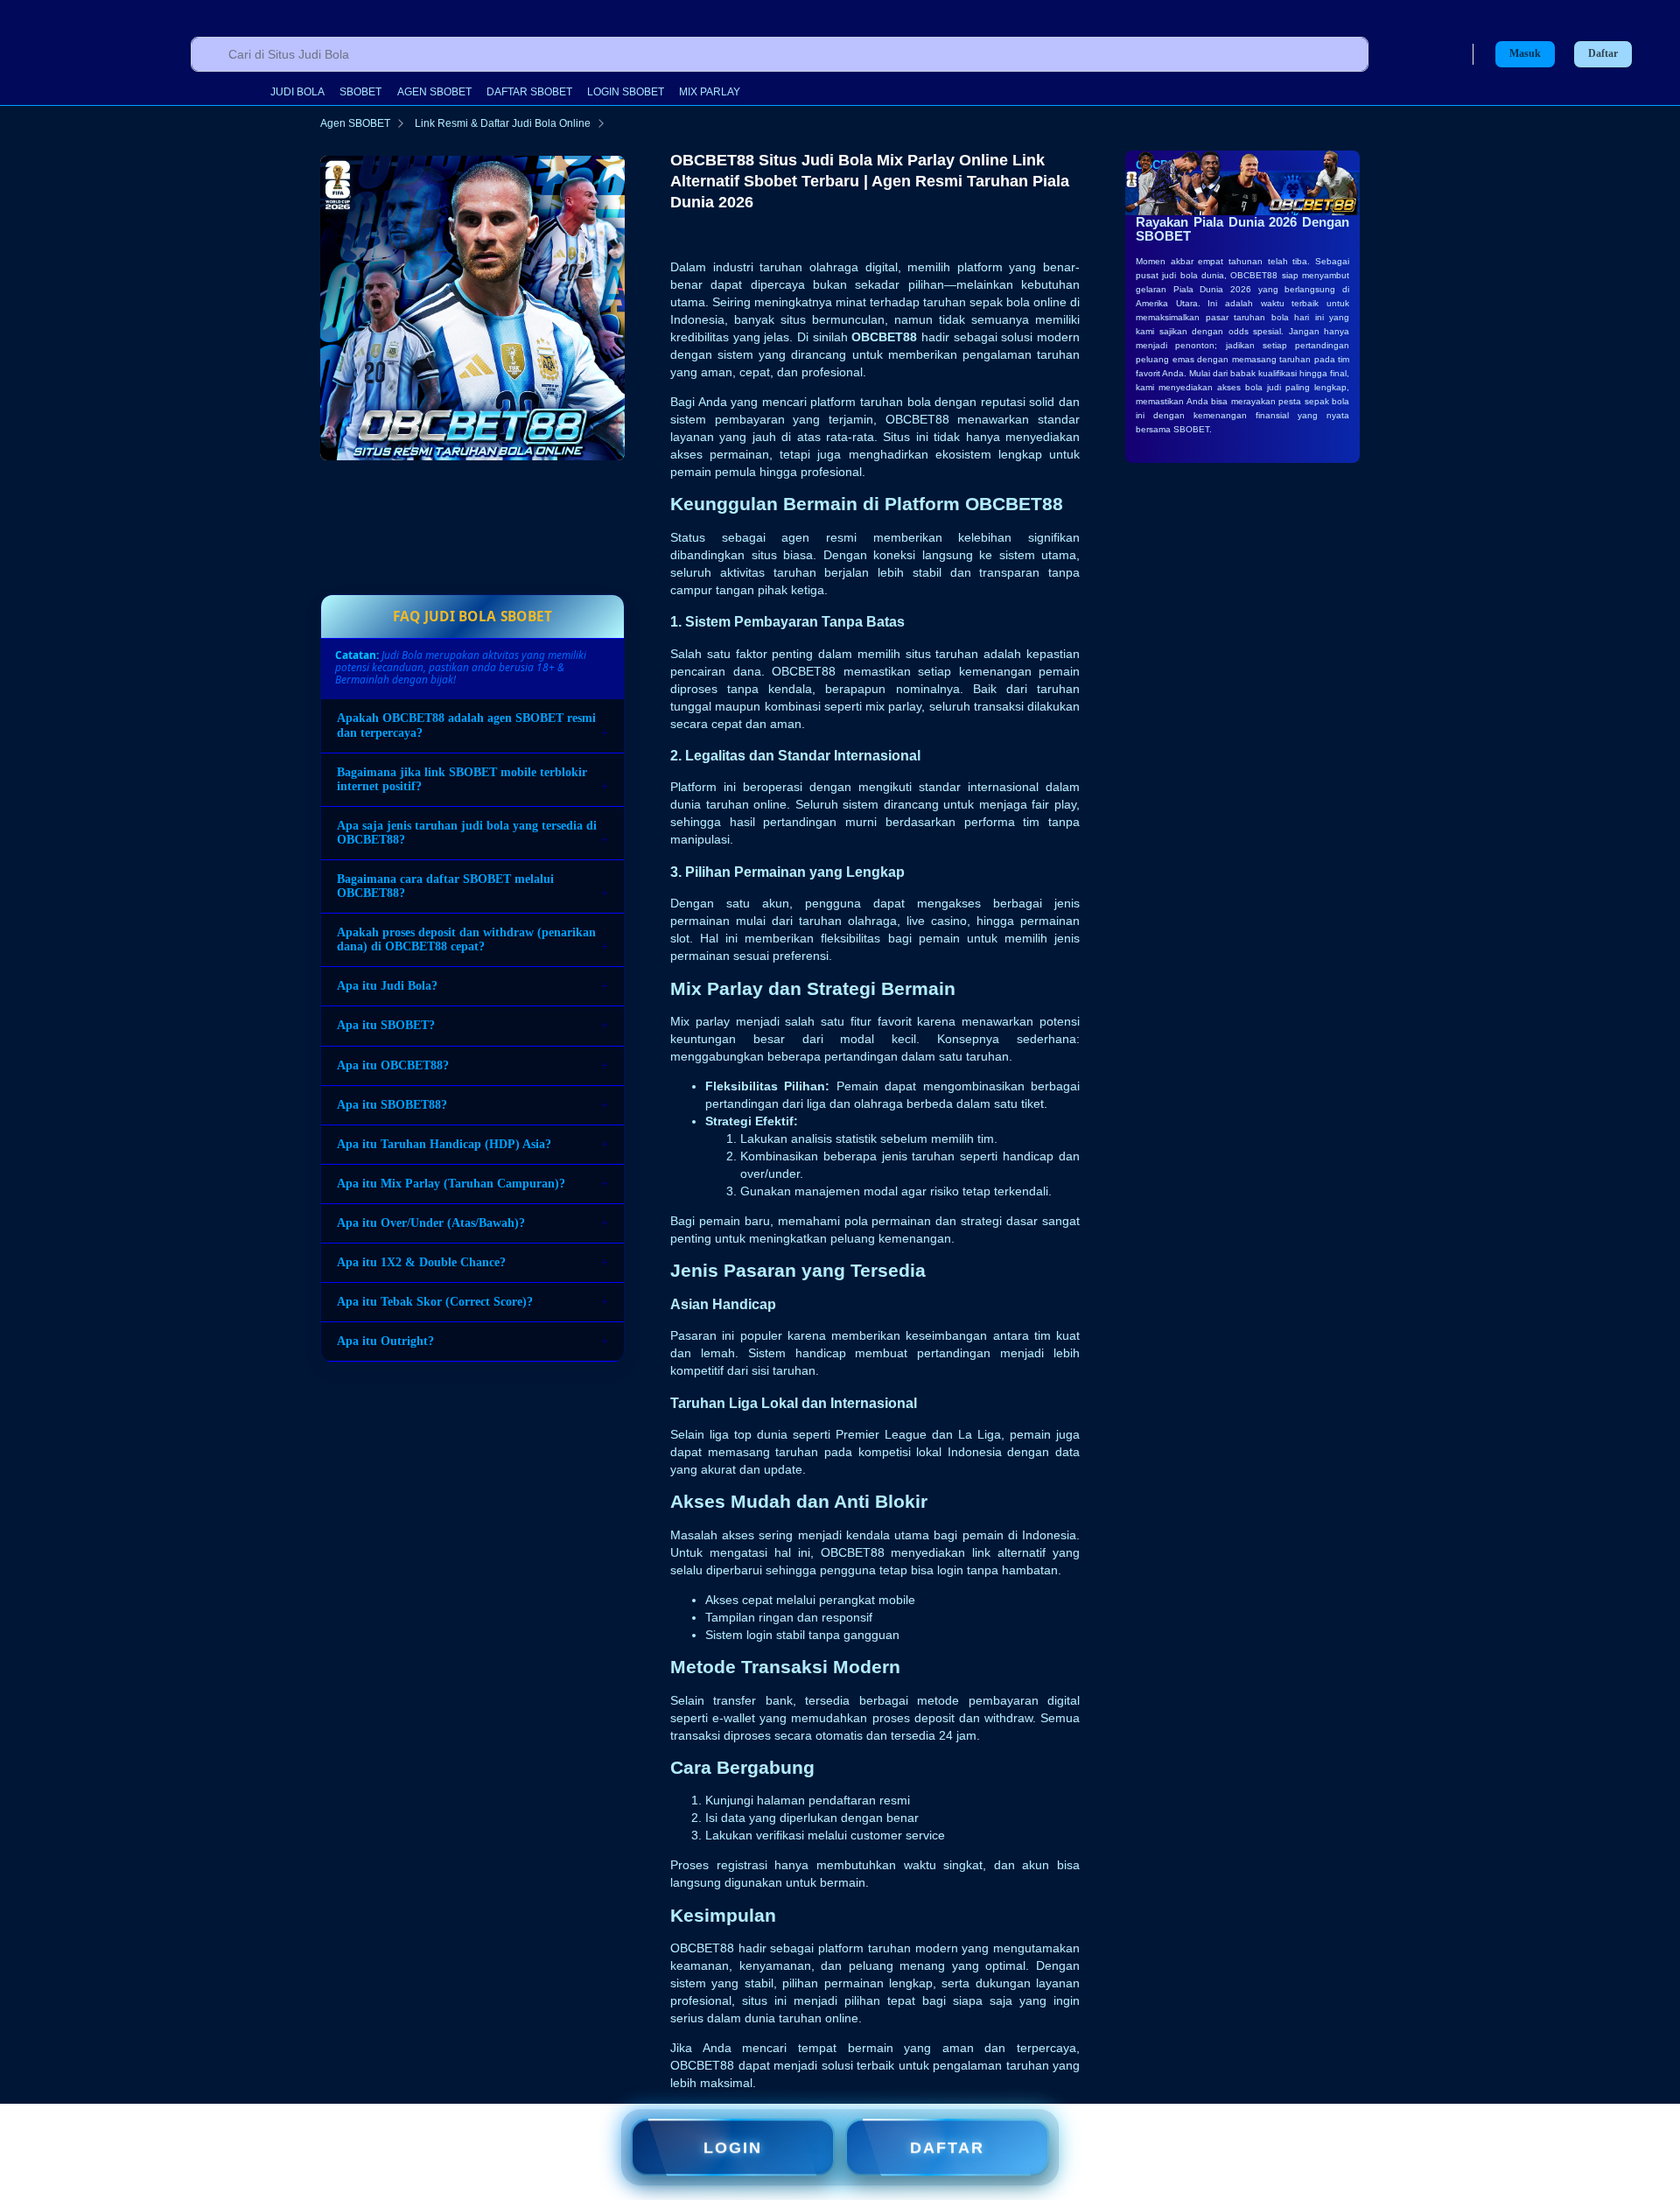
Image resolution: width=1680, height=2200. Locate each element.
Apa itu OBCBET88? (393, 1065)
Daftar (1603, 54)
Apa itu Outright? (385, 1342)
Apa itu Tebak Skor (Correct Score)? (435, 1303)
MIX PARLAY (710, 92)
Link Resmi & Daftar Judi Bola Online (503, 123)
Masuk (1525, 53)
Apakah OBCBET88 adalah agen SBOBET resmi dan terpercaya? (466, 726)
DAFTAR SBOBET (529, 92)
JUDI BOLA (297, 92)
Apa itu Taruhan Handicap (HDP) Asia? (444, 1144)
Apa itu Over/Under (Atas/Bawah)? (431, 1223)
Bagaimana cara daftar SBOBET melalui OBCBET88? (445, 886)
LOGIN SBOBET (626, 92)
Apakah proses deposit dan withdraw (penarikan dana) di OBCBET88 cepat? (466, 940)
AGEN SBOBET (434, 92)
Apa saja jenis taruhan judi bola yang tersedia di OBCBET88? (467, 833)
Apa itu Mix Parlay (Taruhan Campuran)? (451, 1184)
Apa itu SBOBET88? (392, 1105)
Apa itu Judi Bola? (387, 987)
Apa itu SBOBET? (386, 1026)
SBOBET (360, 92)
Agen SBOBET (355, 123)
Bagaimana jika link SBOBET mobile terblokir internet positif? (462, 779)
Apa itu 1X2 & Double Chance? (421, 1262)
